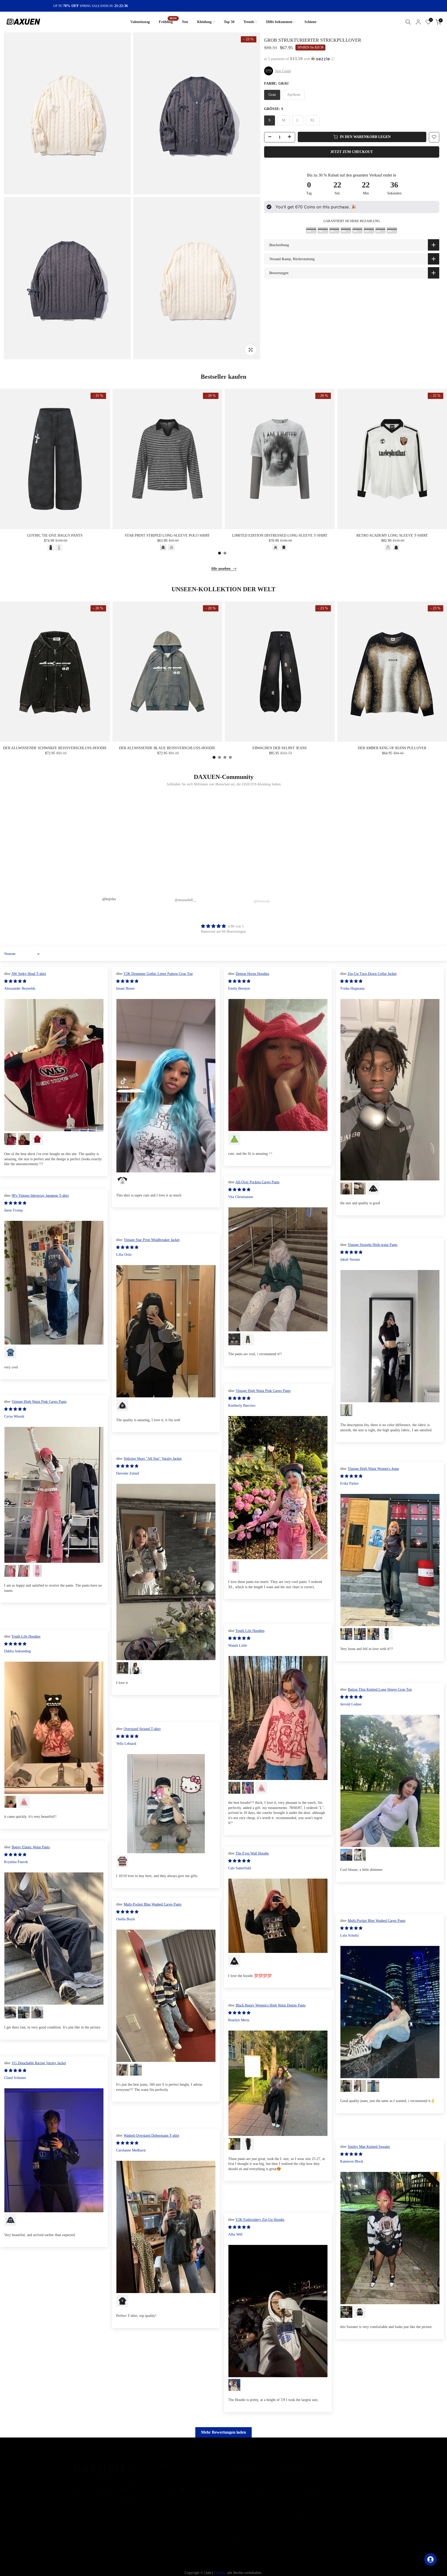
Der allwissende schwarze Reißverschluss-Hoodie (55, 748)
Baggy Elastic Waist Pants (31, 1847)
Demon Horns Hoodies (252, 974)
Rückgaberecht (290, 2518)
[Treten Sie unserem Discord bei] (182, 2485)
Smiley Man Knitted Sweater (369, 2147)
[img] (223, 926)
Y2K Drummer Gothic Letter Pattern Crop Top (158, 974)
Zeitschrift (235, 2527)
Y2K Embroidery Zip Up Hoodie (260, 2220)
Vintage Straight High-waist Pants (373, 1245)
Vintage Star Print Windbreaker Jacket (152, 1240)
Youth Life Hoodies (250, 1631)
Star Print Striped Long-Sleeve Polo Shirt (167, 535)
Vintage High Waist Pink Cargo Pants (263, 1391)
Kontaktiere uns (239, 2475)
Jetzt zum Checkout (352, 152)
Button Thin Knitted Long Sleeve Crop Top (380, 1690)
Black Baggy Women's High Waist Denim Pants (271, 2005)
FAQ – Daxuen (290, 2501)
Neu (185, 22)
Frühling (168, 21)
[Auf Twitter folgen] (162, 2485)
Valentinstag (140, 22)
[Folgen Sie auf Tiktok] (211, 2485)
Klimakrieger (289, 2536)
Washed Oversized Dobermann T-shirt (151, 2136)
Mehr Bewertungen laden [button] (224, 2432)
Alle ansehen (221, 569)
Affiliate (234, 2501)
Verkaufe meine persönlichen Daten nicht (248, 2538)
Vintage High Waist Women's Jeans (373, 1469)
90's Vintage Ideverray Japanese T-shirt (40, 1196)
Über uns (286, 2492)
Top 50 (229, 22)
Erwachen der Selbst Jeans (280, 748)
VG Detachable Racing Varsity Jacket (39, 2063)
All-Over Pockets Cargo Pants (257, 1182)
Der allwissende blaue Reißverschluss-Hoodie (167, 748)
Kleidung (204, 22)
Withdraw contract (293, 2545)
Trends (249, 22)
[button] (352, 59)
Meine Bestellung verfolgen (248, 2483)
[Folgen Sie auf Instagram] (172, 2485)
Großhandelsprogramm (244, 2510)
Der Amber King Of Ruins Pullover (392, 748)
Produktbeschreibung (295, 2527)
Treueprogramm (239, 2492)
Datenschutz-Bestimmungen (299, 2483)
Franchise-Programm (243, 2518)
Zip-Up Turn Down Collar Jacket (372, 974)
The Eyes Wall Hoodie (252, 1853)
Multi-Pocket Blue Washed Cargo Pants (152, 1904)
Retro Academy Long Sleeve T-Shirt (392, 535)
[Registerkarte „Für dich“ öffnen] (430, 2559)
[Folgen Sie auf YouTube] (201, 2485)
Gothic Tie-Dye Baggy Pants (55, 535)
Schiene (310, 22)
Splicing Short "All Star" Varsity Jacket (153, 1459)
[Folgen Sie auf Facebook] (152, 2485)
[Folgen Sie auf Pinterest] (191, 2485)
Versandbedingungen (294, 2510)
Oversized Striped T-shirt (142, 1729)
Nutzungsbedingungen (295, 2475)
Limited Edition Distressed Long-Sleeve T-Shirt (280, 535)
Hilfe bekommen (279, 22)
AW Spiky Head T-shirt (29, 974)
